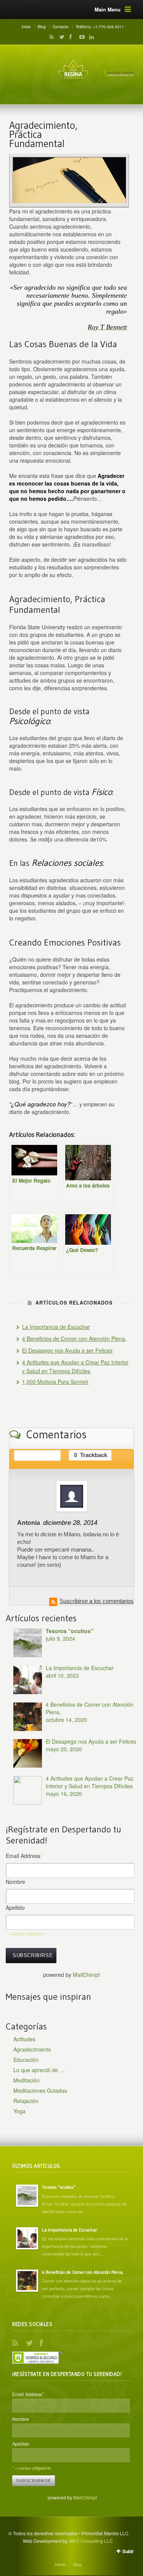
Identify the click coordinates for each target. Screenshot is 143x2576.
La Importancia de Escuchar (56, 1327)
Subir (128, 2551)
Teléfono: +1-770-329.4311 (100, 27)
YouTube (80, 37)
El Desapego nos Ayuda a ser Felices (67, 1350)
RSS (50, 37)
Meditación (27, 2080)
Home (60, 2565)
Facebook (70, 37)
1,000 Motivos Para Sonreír (55, 1382)
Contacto (61, 27)
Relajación (26, 2101)
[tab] (37, 1455)
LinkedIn (90, 37)
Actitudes (24, 2039)
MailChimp (86, 1975)
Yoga (19, 2111)
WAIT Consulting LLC (91, 2541)
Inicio (26, 27)
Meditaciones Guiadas (40, 2090)
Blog (42, 27)
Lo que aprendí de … (39, 2070)
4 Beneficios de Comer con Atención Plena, (74, 1338)
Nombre (15, 1882)
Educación (26, 2060)
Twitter (60, 37)
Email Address (24, 1856)
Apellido (15, 1908)
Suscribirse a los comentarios (96, 1601)
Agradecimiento (32, 2049)
